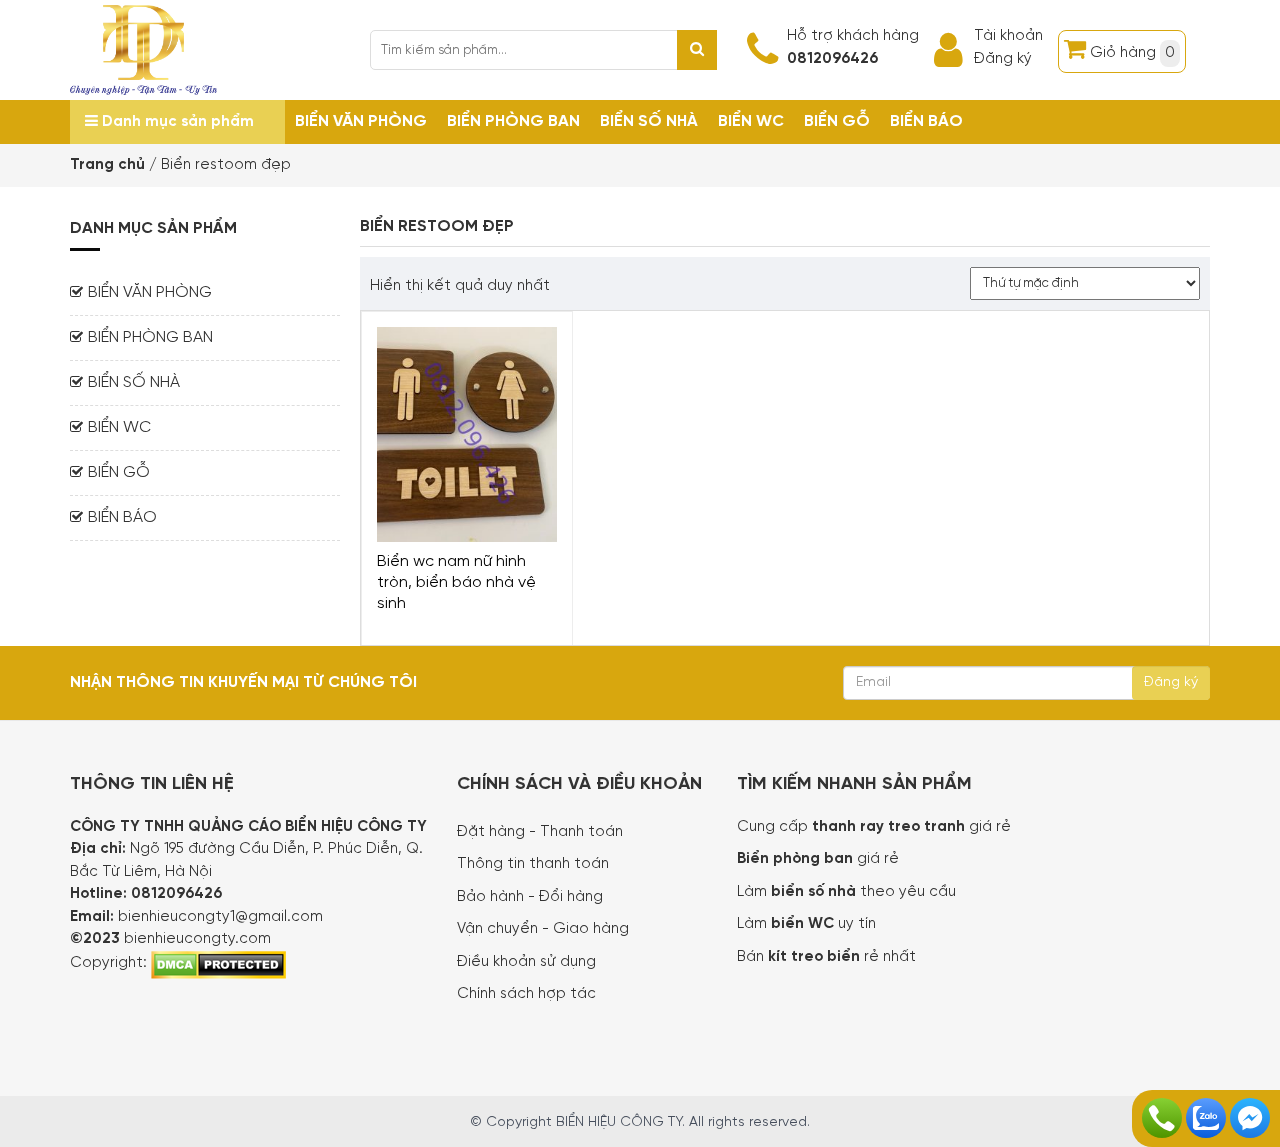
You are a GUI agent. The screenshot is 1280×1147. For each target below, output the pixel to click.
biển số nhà (811, 892)
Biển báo (926, 121)
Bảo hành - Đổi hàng (530, 897)
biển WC (804, 924)
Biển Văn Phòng (361, 121)
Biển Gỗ (837, 121)
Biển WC (751, 121)
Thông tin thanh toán (533, 864)
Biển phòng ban (513, 121)
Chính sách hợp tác (526, 994)
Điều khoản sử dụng (526, 962)
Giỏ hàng (1132, 53)
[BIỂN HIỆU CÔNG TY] (143, 48)
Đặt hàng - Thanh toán (540, 832)
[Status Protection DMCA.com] (218, 963)
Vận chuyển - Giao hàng (543, 929)
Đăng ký (1003, 59)
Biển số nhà (649, 121)
